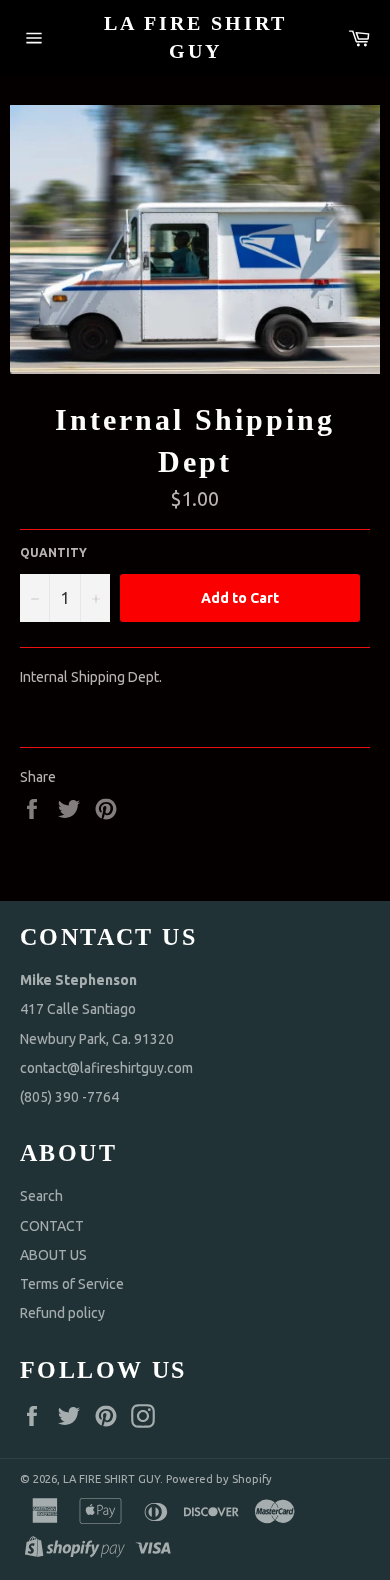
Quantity (53, 552)
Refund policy (62, 1313)
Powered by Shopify (219, 1479)
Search (41, 1196)
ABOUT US (53, 1255)
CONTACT (52, 1226)
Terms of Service (72, 1284)
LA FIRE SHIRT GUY (195, 37)
